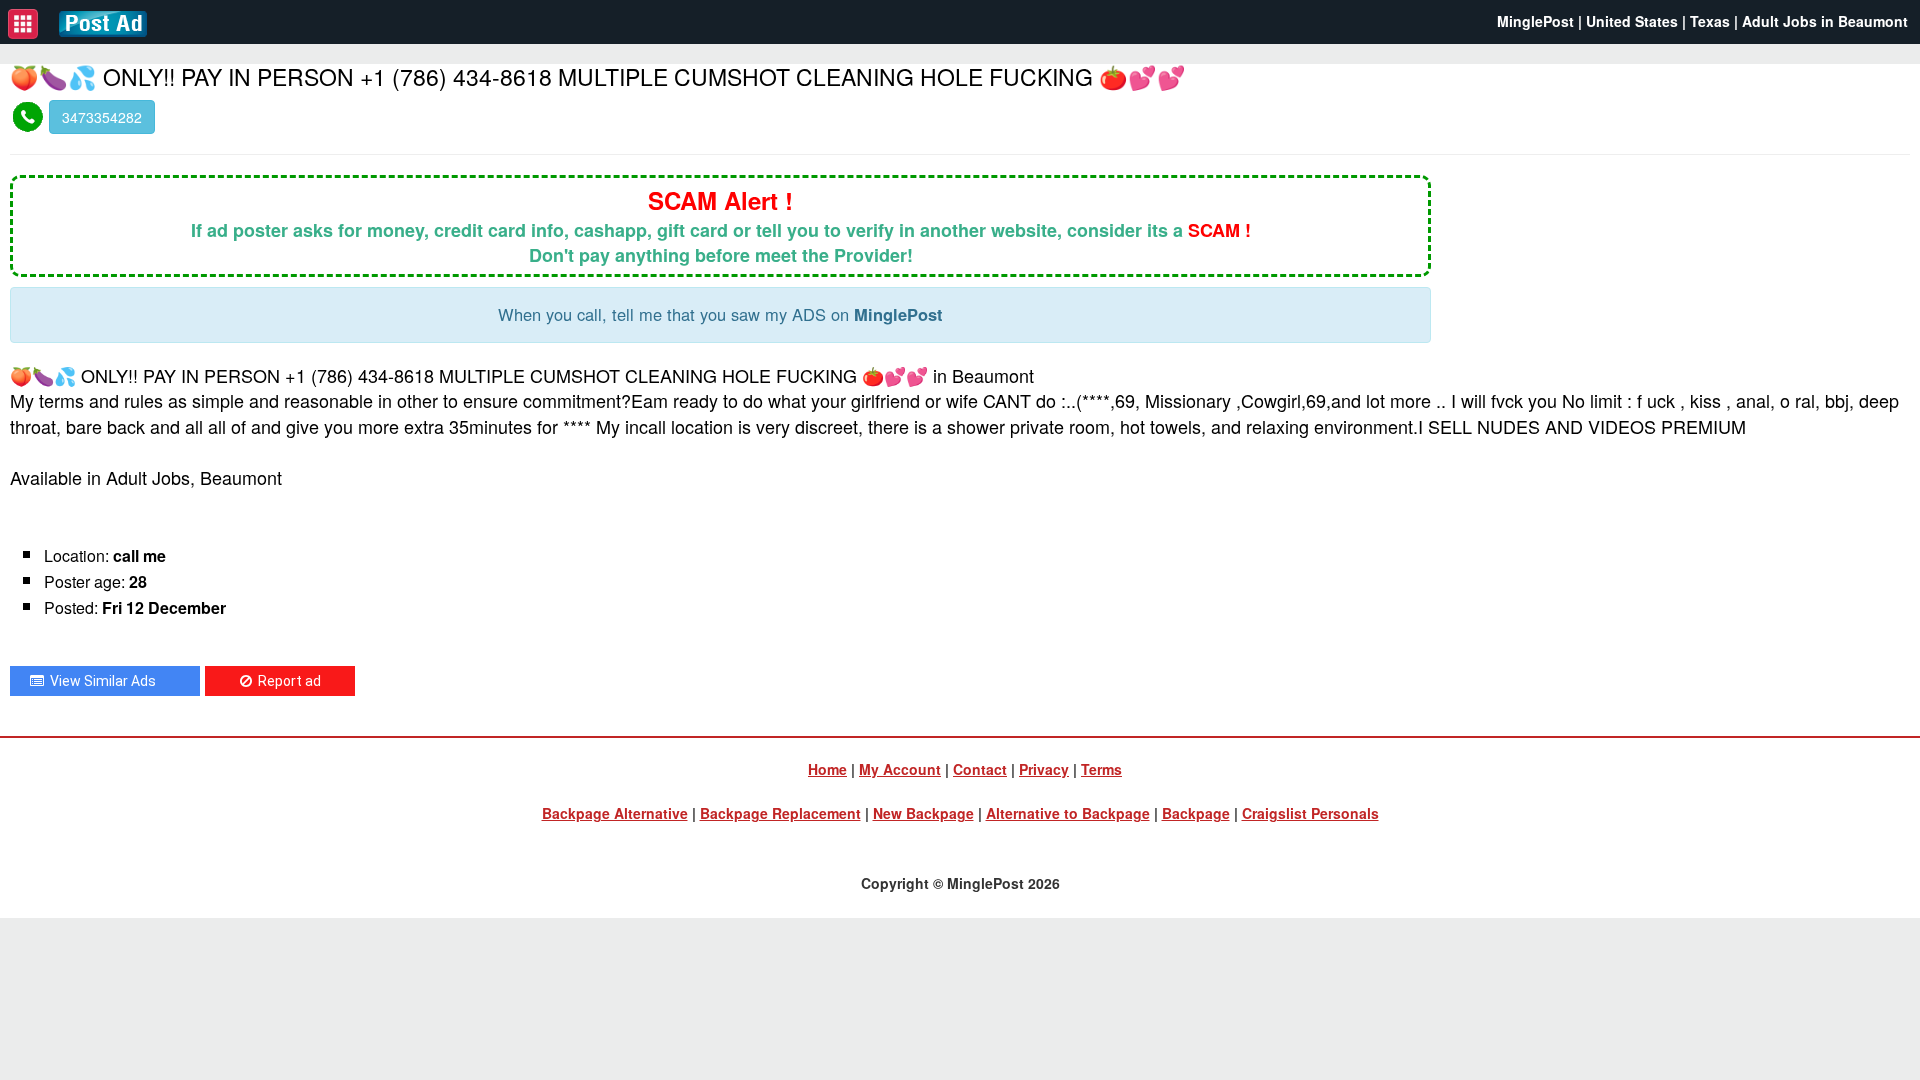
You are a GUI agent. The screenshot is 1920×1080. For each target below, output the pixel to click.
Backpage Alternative (615, 813)
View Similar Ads (100, 681)
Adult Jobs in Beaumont (1825, 21)
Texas (1710, 21)
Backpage (1196, 813)
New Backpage (923, 813)
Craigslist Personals (1310, 813)
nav (23, 24)
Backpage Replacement (780, 813)
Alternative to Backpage (1068, 813)
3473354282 (102, 117)
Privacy (1044, 769)
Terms (1101, 769)
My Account (900, 769)
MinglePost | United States (1587, 21)
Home (827, 769)
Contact (980, 769)
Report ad (286, 681)
